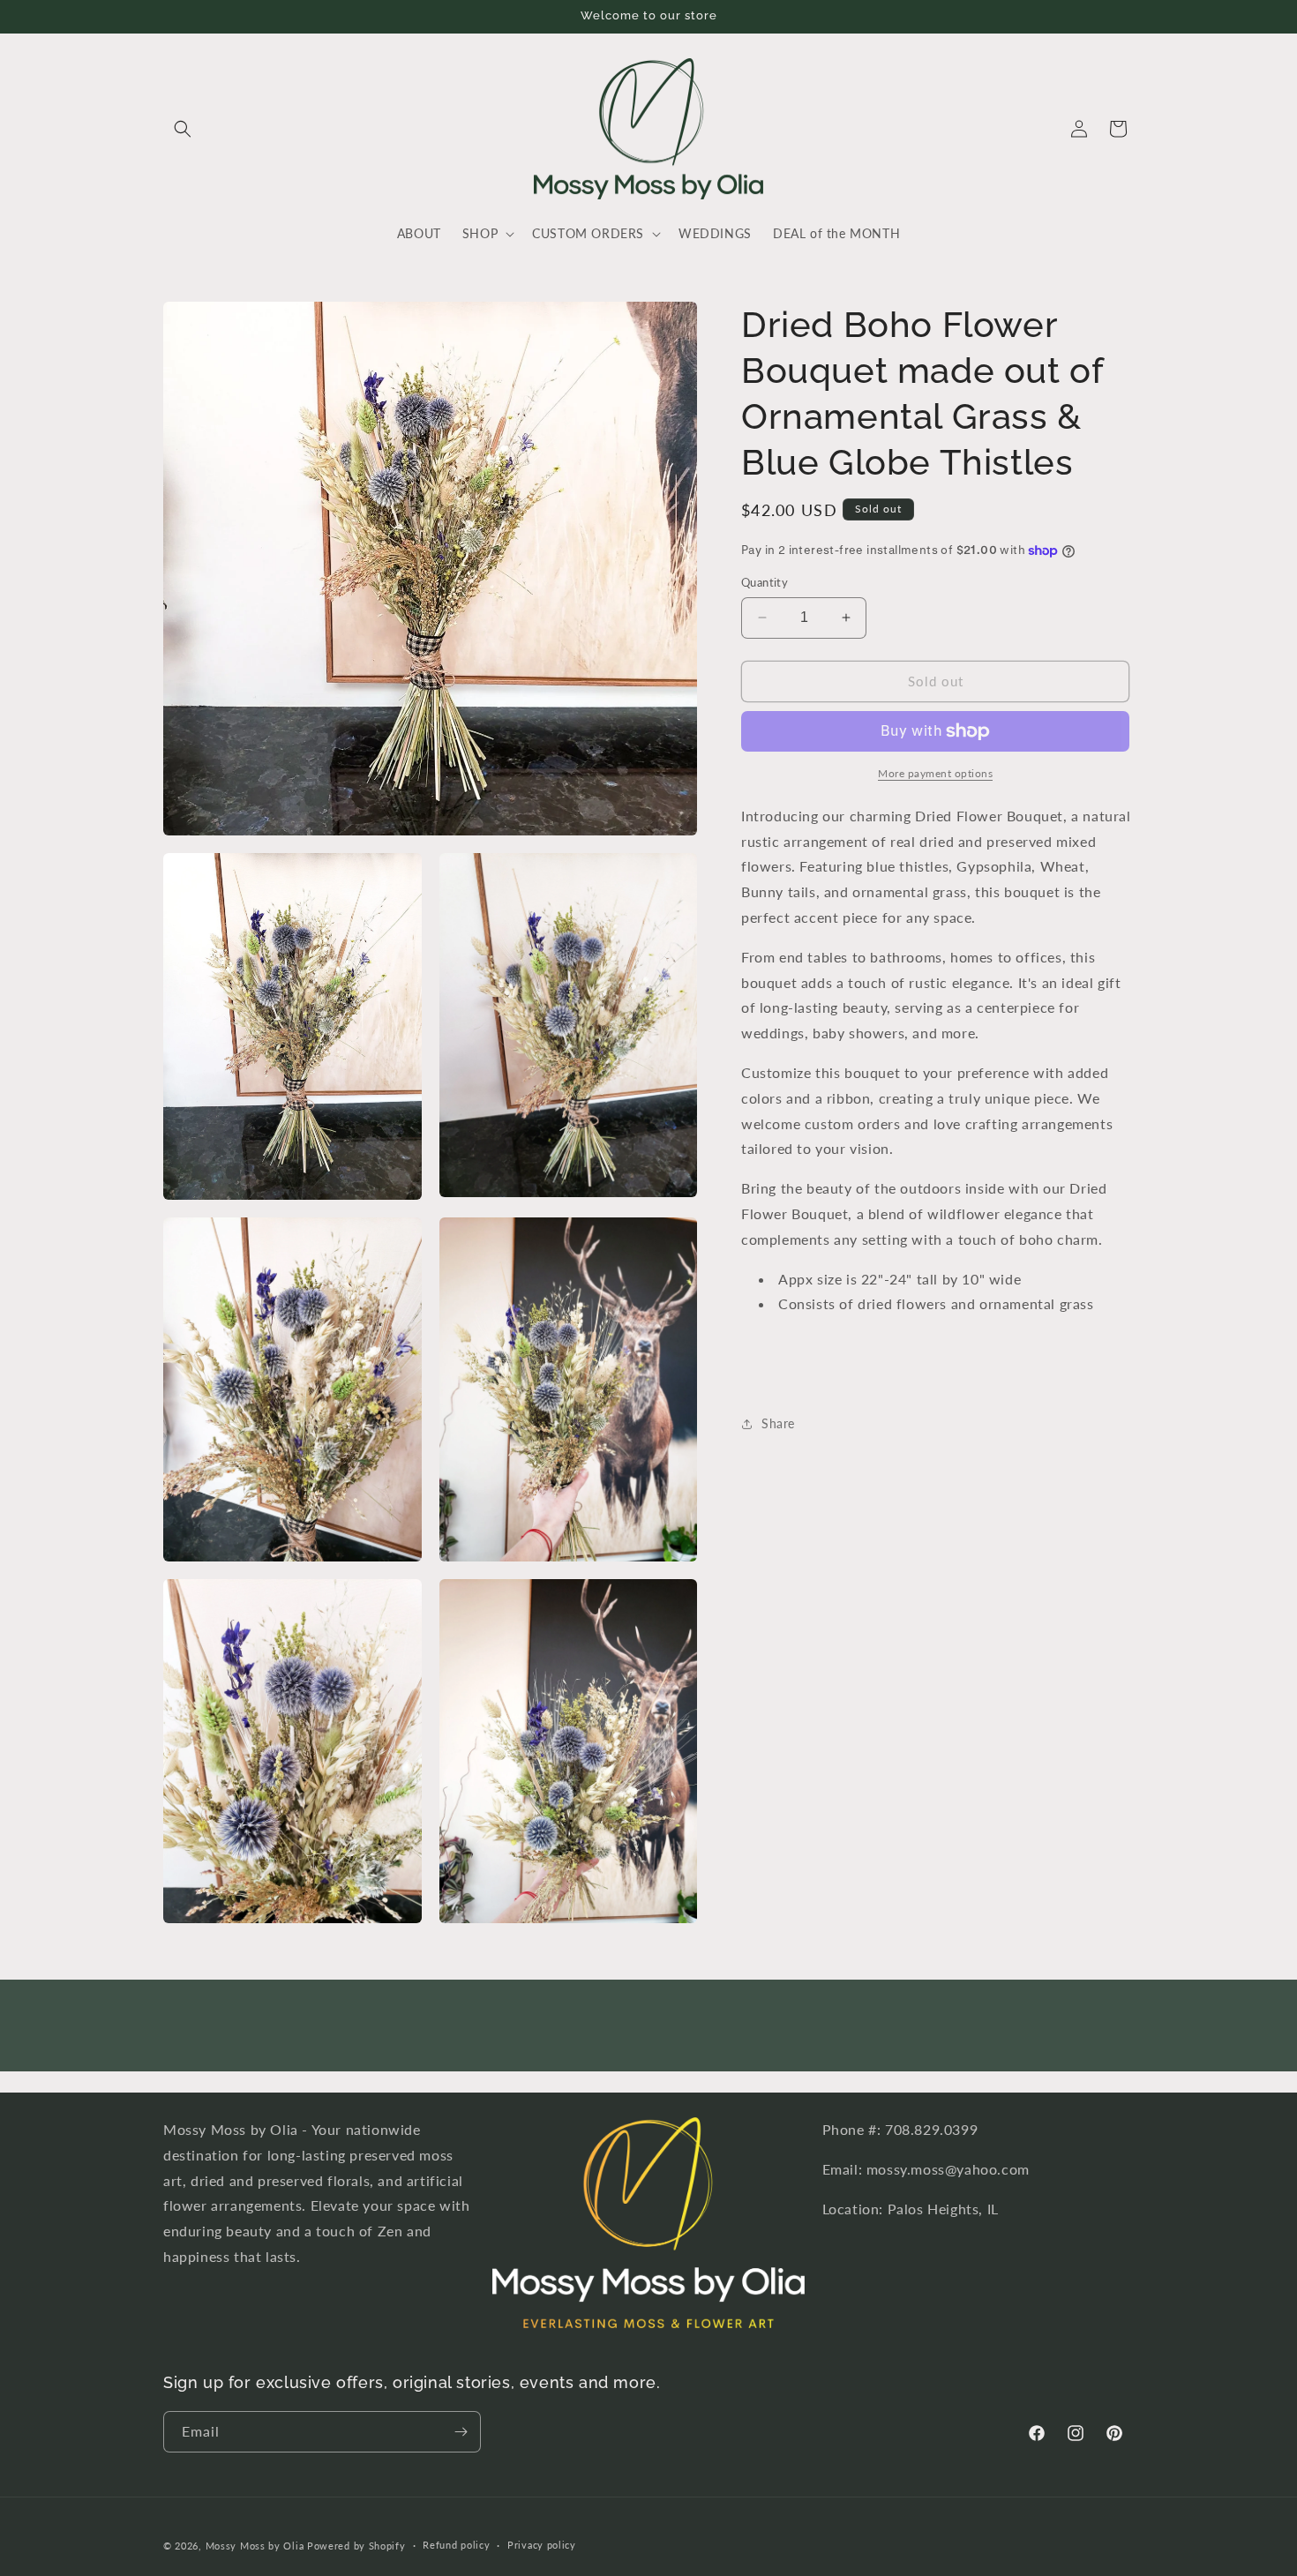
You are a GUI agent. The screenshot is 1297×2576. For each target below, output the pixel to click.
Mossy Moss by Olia (255, 2546)
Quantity (765, 582)
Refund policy (456, 2545)
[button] (183, 129)
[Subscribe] (461, 2432)
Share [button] (778, 1423)
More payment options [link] (935, 773)
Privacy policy (542, 2545)
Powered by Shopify (356, 2546)
